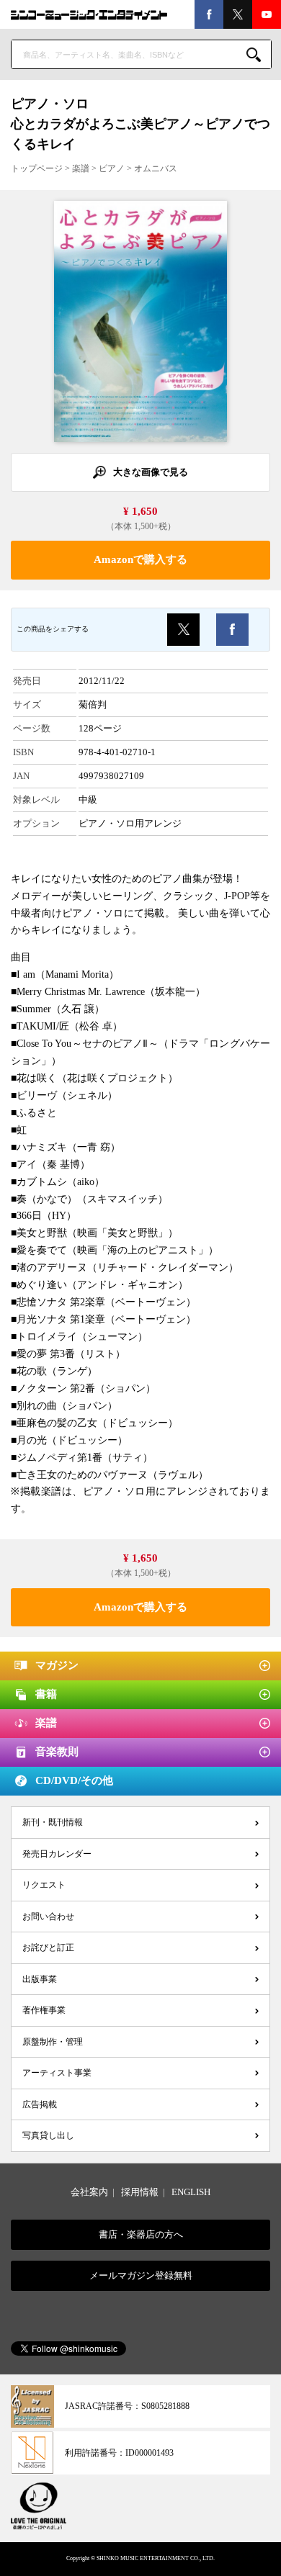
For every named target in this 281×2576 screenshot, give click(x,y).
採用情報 (140, 2192)
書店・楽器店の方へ (141, 2234)
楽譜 (81, 168)
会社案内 (89, 2192)
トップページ (37, 168)
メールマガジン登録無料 (141, 2275)
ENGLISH (191, 2192)
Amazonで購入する (140, 559)
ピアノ (112, 168)
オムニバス (156, 168)
